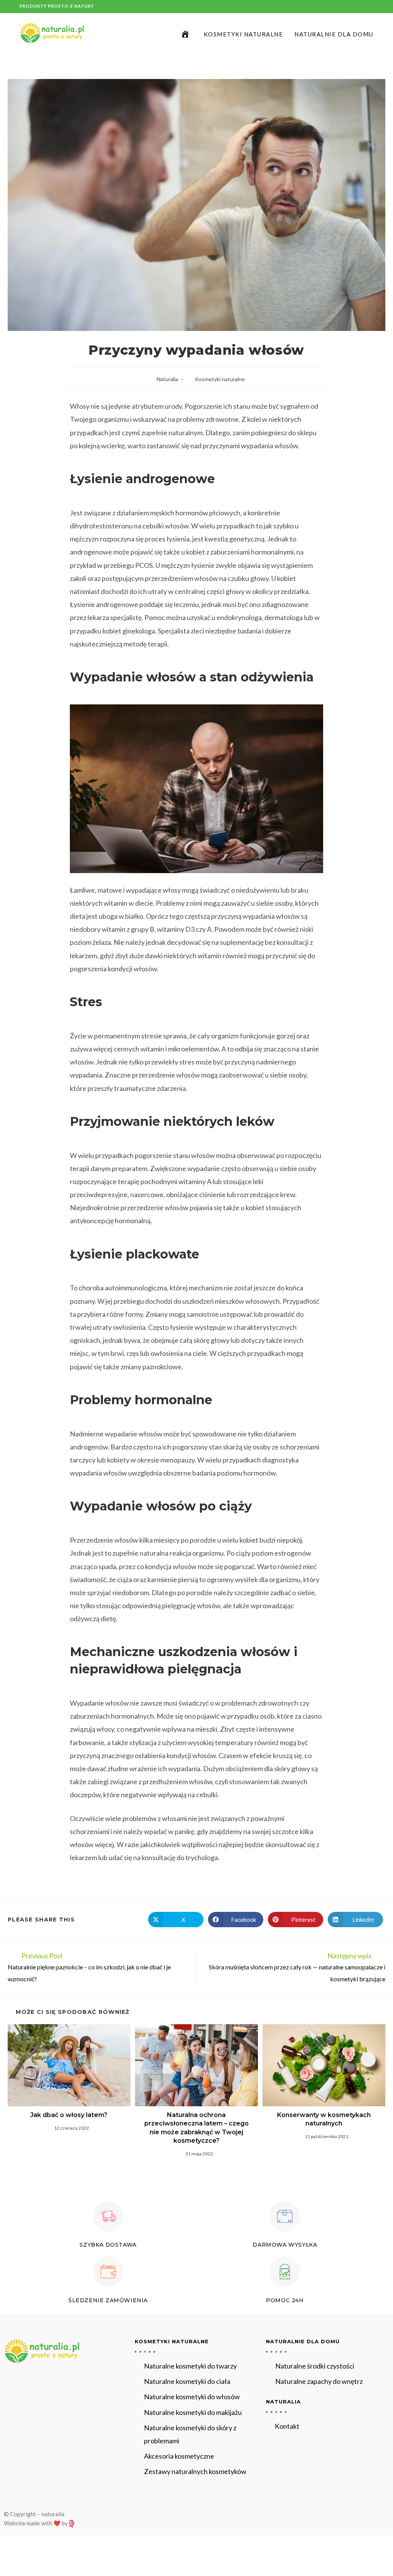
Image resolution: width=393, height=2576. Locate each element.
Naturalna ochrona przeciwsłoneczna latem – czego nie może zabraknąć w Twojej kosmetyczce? (196, 2128)
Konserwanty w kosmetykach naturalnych (324, 2119)
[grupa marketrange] (72, 2523)
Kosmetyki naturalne (220, 379)
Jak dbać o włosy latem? (69, 2115)
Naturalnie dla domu (303, 2341)
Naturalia (167, 379)
